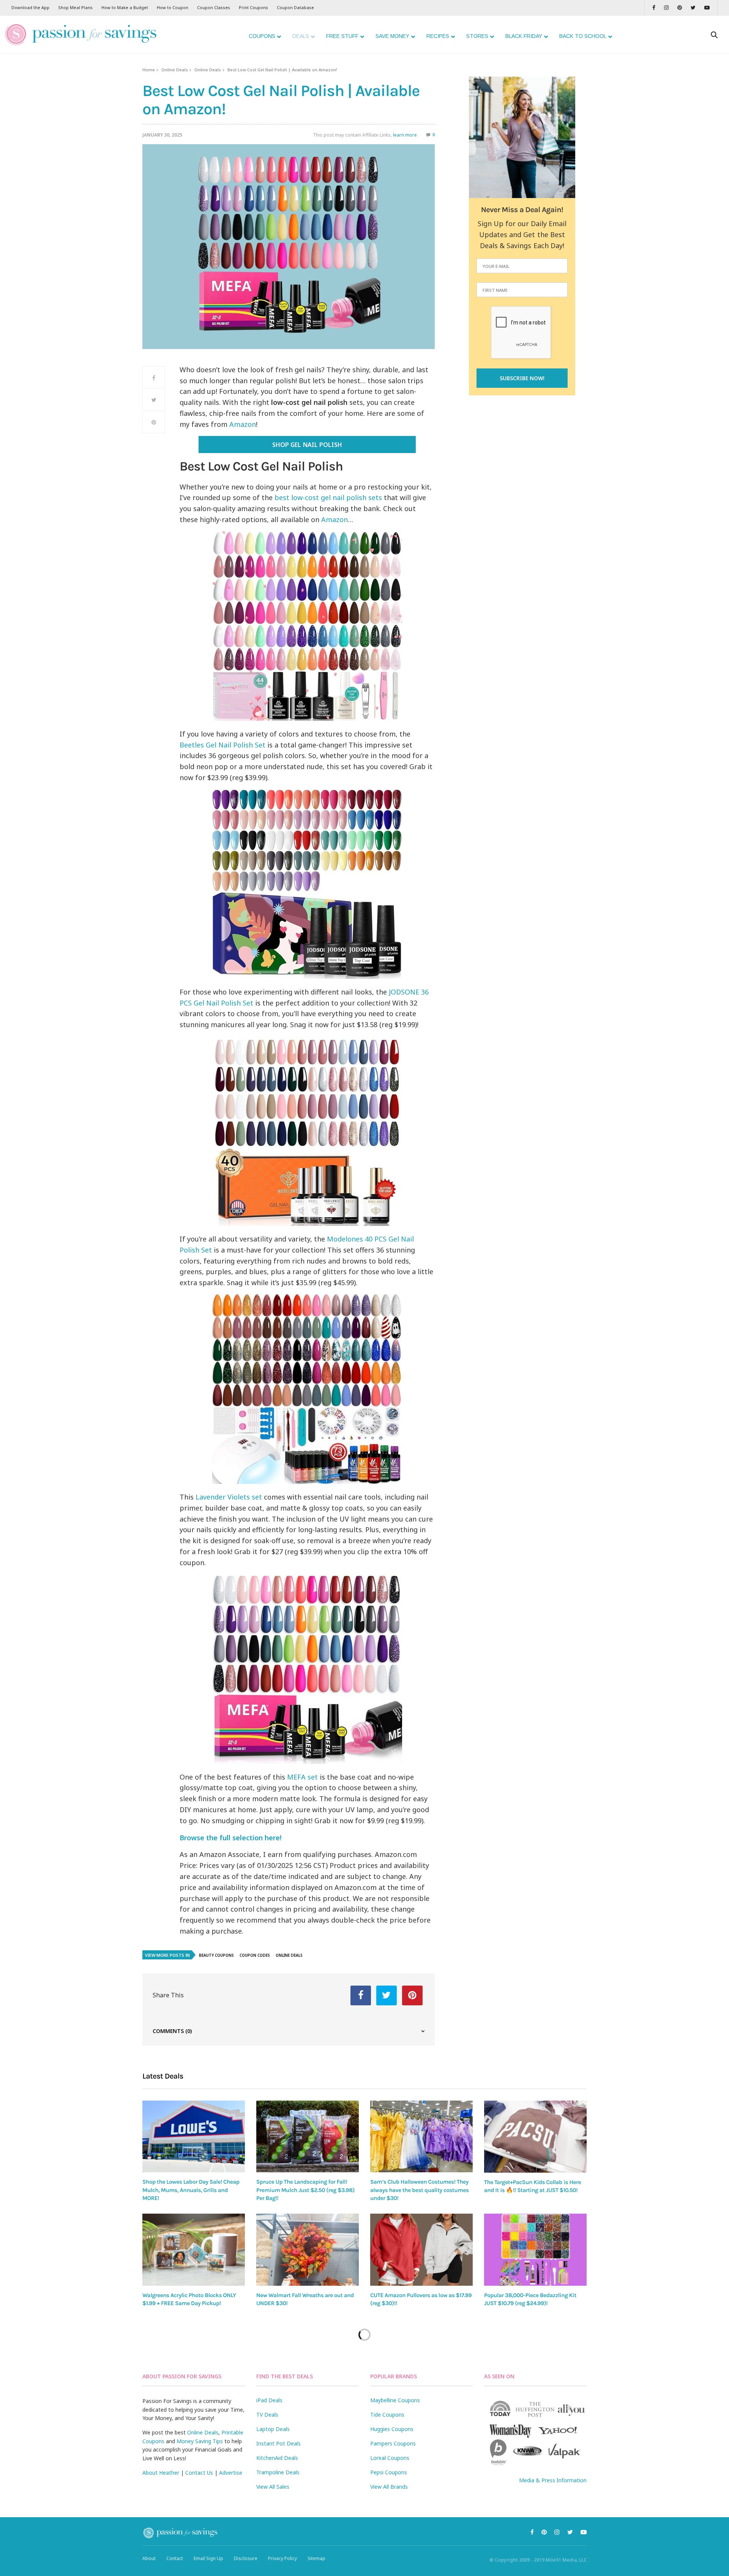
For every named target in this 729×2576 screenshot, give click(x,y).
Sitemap (316, 2558)
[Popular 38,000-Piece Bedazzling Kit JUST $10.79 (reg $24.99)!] (535, 2250)
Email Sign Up (208, 2558)
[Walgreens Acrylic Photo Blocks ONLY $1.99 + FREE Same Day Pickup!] (194, 2250)
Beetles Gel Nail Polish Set (223, 745)
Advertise (231, 2473)
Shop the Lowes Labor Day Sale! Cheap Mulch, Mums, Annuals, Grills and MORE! (191, 2190)
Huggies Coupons (392, 2429)
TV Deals (267, 2415)
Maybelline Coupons (395, 2400)
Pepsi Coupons (389, 2472)
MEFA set (302, 1777)
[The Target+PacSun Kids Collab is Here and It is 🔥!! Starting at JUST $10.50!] (535, 2137)
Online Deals (175, 70)
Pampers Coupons (393, 2443)
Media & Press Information (553, 2480)
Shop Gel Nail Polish (307, 445)
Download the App (30, 7)
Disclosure (246, 2558)
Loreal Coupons (390, 2458)
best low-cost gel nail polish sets (328, 497)
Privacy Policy (282, 2558)
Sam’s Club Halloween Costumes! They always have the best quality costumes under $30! (420, 2190)
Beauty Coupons (216, 1955)
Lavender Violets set (229, 1497)
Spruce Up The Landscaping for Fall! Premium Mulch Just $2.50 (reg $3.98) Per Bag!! (305, 2190)
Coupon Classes (214, 7)
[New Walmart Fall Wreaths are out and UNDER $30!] (308, 2250)
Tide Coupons (387, 2415)
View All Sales (273, 2487)
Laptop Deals (273, 2429)
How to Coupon (173, 7)
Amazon (243, 424)
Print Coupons (253, 7)
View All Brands (389, 2487)
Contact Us (199, 2473)
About (149, 2558)
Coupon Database (295, 7)
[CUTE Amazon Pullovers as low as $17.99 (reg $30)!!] (421, 2250)
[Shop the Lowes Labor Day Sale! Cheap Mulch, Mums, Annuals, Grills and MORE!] (194, 2136)
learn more (405, 135)
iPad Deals (269, 2400)
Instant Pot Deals (279, 2443)
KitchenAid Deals (277, 2458)
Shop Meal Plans (75, 7)
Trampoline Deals (278, 2472)
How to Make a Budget (125, 7)
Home (149, 70)
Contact (175, 2558)
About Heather (161, 2473)
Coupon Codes (255, 1955)
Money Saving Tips (200, 2441)
